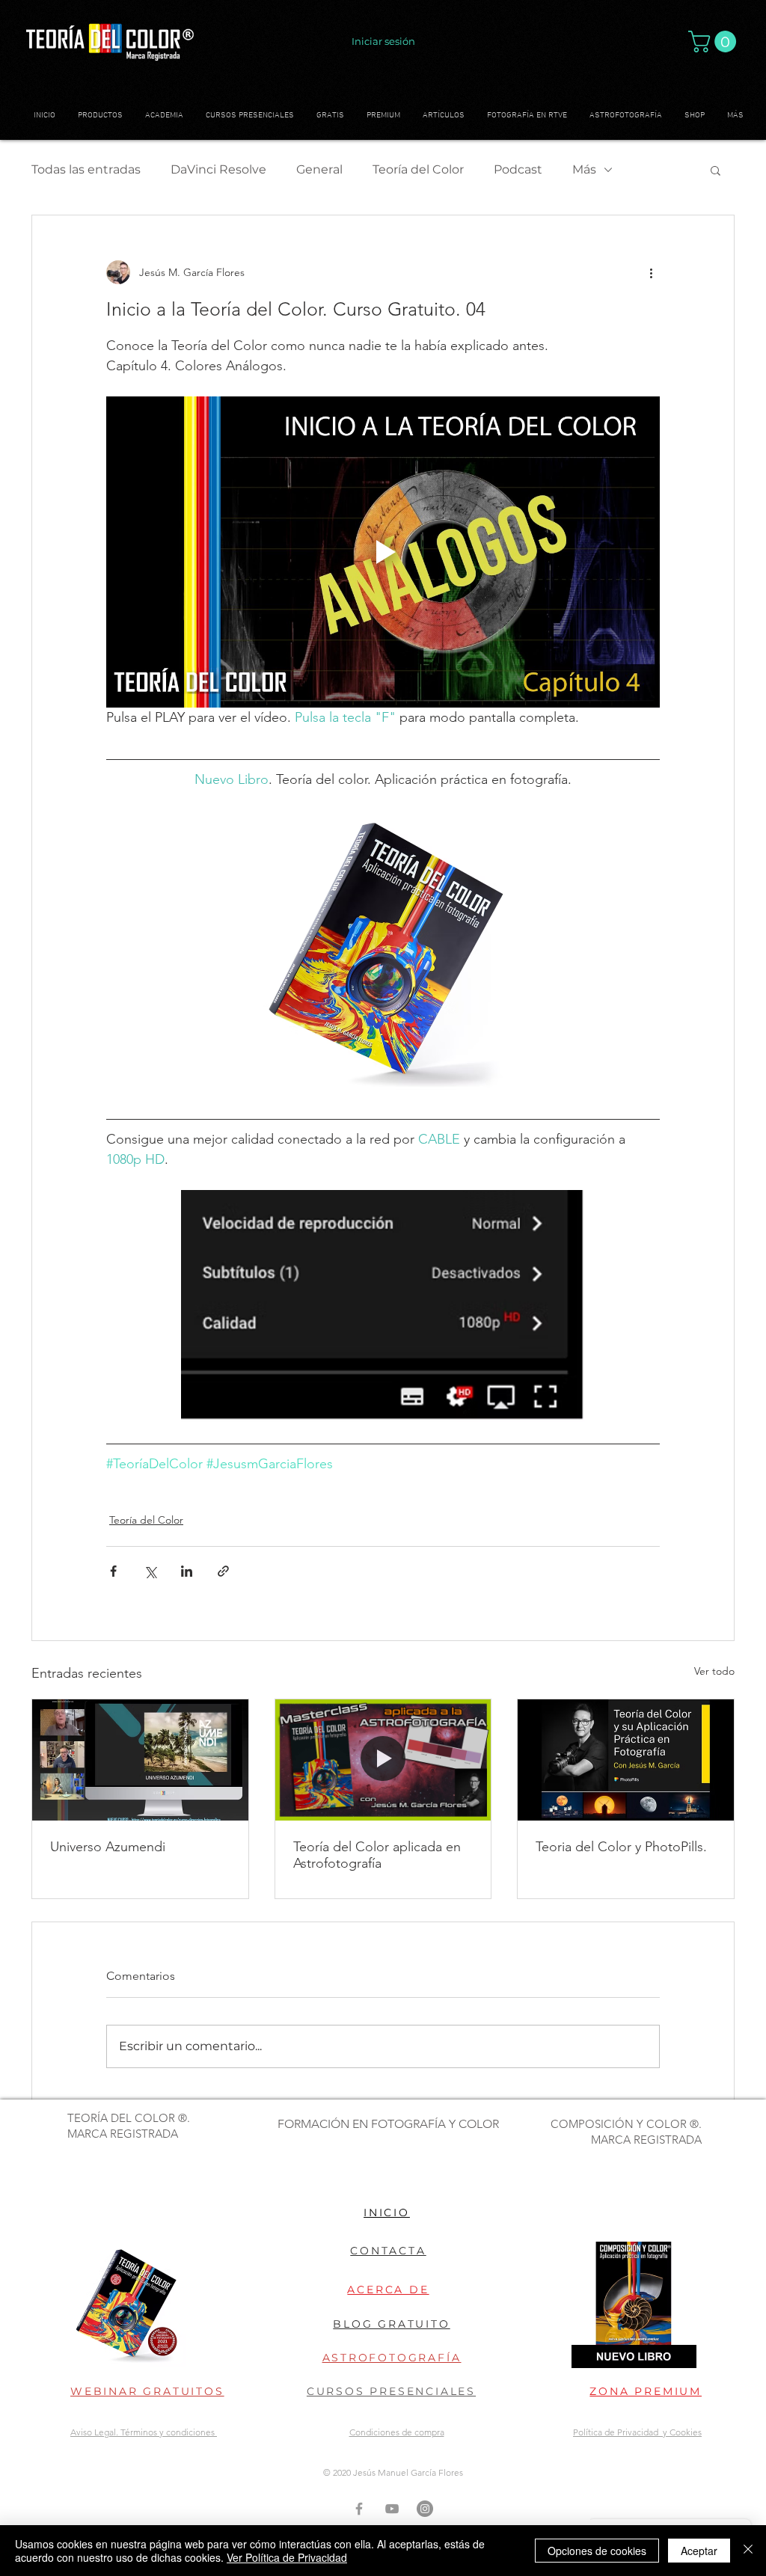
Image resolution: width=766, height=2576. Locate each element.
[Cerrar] (748, 2551)
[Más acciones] (651, 272)
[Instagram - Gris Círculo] (425, 2509)
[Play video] (383, 552)
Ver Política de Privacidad (287, 2557)
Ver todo (714, 1671)
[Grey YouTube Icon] (392, 2509)
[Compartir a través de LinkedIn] (187, 1571)
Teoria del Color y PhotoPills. (621, 1847)
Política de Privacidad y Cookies (637, 2432)
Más (584, 169)
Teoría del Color (418, 169)
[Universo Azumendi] (140, 1760)
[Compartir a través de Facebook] (113, 1571)
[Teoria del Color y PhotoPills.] (626, 1760)
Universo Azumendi (108, 1847)
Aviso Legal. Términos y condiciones (144, 2432)
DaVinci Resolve (218, 169)
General (319, 169)
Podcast (518, 169)
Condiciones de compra (397, 2432)
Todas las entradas (86, 169)
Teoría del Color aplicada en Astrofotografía (377, 1855)
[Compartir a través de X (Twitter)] (150, 1571)
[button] (715, 42)
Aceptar (699, 2551)
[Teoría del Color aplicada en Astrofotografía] (383, 1760)
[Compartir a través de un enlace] (223, 1571)
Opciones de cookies (597, 2551)
